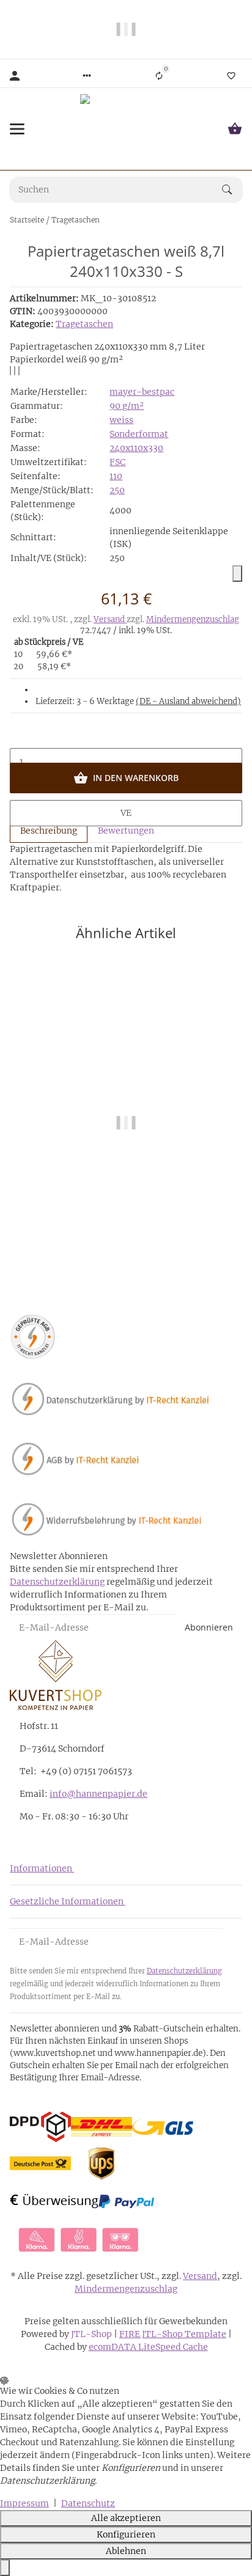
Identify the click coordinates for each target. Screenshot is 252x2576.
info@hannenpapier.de (98, 1794)
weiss (121, 420)
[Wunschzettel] (231, 76)
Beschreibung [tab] (49, 831)
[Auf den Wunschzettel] (15, 371)
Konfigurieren (126, 2534)
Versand (110, 619)
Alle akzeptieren (126, 2518)
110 (116, 476)
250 (117, 490)
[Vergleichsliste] (159, 76)
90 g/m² (127, 406)
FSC (117, 462)
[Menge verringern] (126, 736)
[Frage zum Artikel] (19, 371)
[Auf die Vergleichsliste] (10, 371)
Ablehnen (126, 2551)
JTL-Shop (92, 2334)
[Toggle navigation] (17, 129)
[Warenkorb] (235, 129)
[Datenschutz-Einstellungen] (5, 2568)
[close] (237, 574)
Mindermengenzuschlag (193, 619)
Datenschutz (88, 2503)
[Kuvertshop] (126, 129)
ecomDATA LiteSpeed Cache (148, 2347)
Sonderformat (139, 434)
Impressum (24, 2503)
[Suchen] (232, 189)
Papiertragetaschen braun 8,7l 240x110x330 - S (126, 1235)
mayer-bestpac (142, 392)
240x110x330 (136, 448)
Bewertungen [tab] (126, 831)
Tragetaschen (84, 324)
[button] (87, 76)
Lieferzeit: (138, 701)
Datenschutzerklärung (57, 1582)
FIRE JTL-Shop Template (173, 2334)
